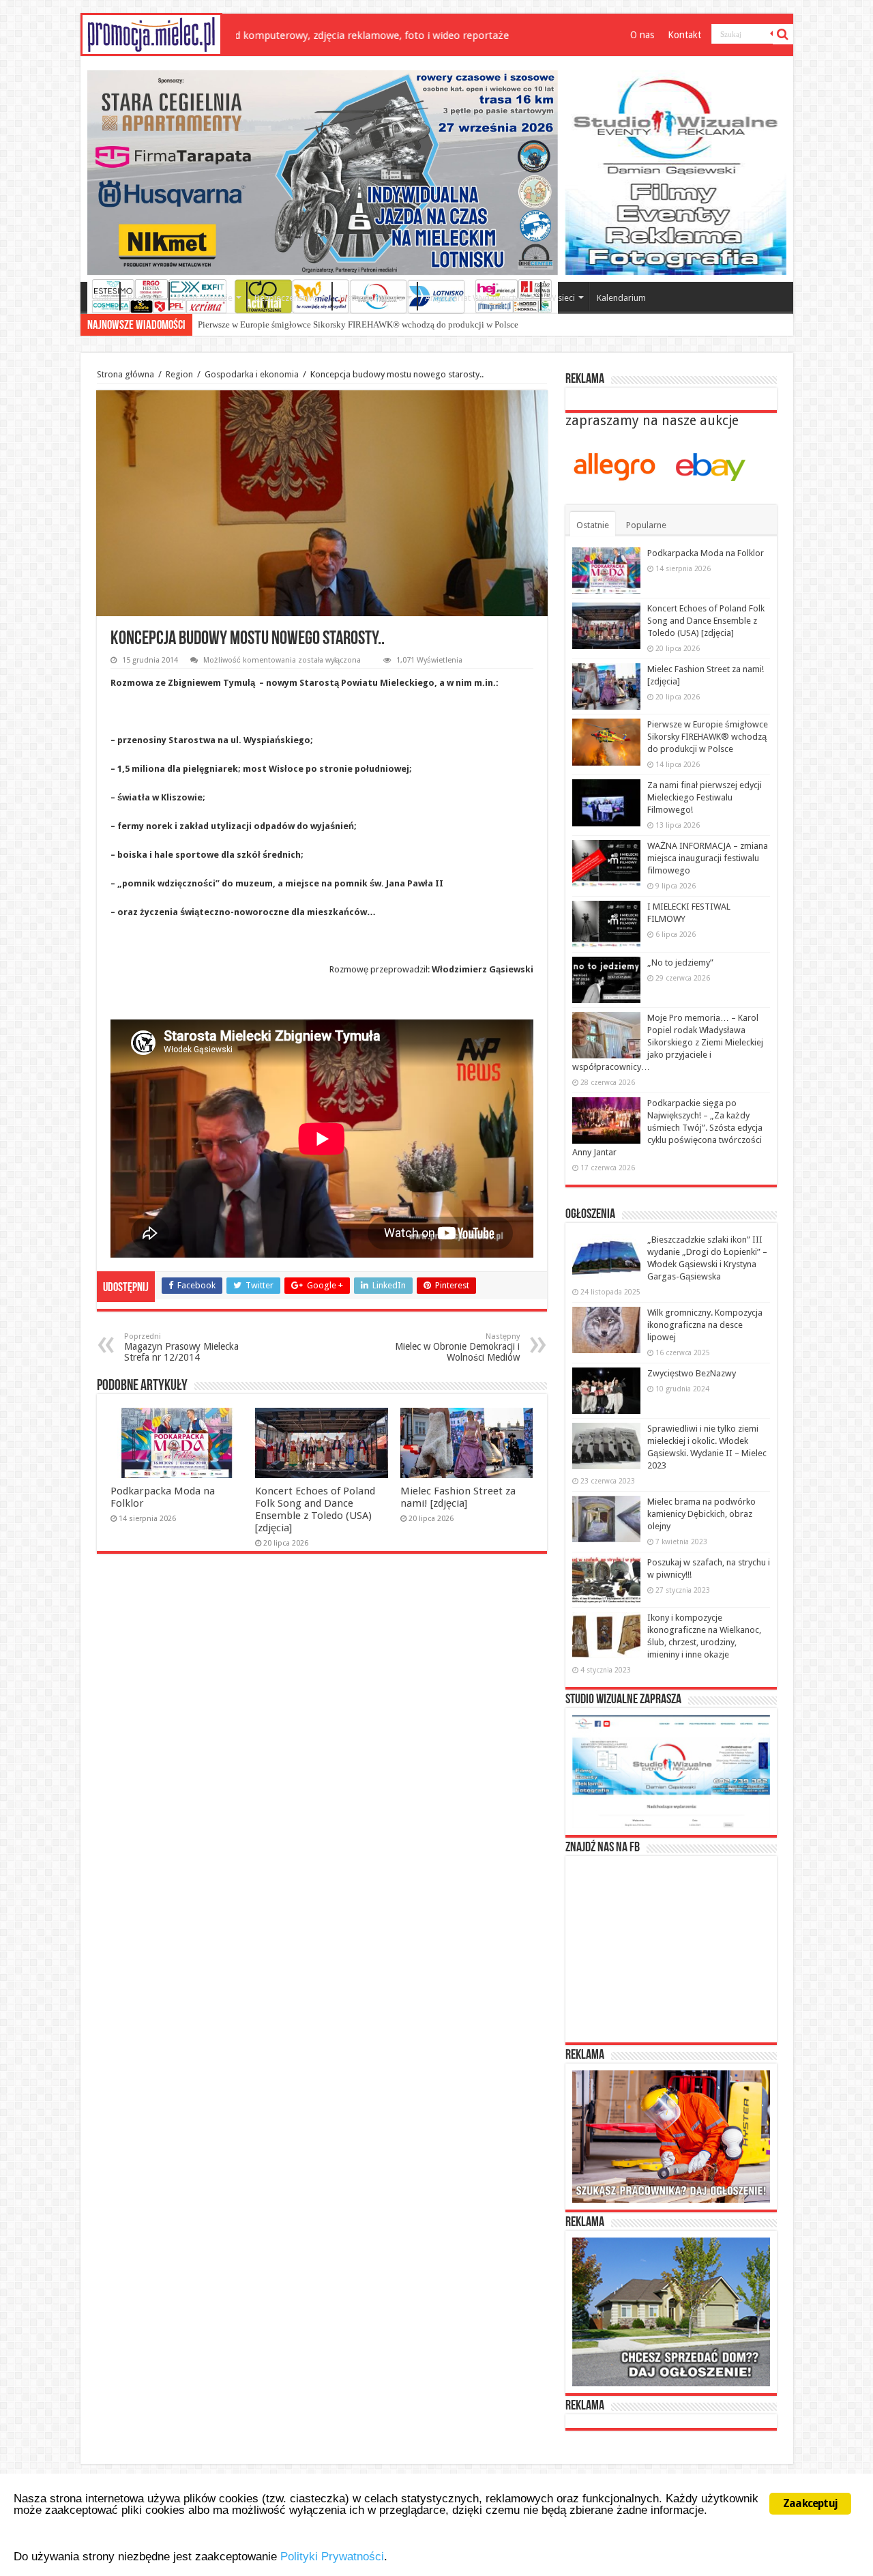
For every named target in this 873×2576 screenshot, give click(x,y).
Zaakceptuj (810, 2503)
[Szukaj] (783, 34)
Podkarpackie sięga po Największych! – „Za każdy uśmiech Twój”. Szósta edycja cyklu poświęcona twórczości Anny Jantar (667, 1128)
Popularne (646, 525)
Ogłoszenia (590, 1215)
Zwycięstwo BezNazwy (692, 1373)
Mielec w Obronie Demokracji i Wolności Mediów (457, 1347)
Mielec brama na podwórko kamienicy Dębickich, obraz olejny (701, 1514)
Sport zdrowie (205, 298)
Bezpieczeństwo (286, 298)
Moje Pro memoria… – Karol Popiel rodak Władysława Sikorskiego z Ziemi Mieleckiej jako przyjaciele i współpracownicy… (668, 1042)
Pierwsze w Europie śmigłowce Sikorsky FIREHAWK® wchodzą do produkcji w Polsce (358, 324)
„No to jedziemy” (680, 963)
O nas (642, 35)
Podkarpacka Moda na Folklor (706, 553)
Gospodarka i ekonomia (252, 374)
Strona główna (125, 374)
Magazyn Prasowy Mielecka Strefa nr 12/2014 (181, 1347)
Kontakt (684, 35)
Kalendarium (621, 298)
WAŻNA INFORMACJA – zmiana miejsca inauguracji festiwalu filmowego (708, 858)
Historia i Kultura (371, 298)
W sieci (562, 298)
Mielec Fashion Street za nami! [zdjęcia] (458, 1497)
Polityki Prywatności (332, 2557)
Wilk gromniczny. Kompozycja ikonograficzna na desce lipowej (705, 1325)
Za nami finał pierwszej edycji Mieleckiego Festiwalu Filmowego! (705, 797)
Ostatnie (593, 525)
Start (103, 298)
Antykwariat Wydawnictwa (476, 298)
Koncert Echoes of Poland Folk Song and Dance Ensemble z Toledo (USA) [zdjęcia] (315, 1509)
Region (141, 298)
